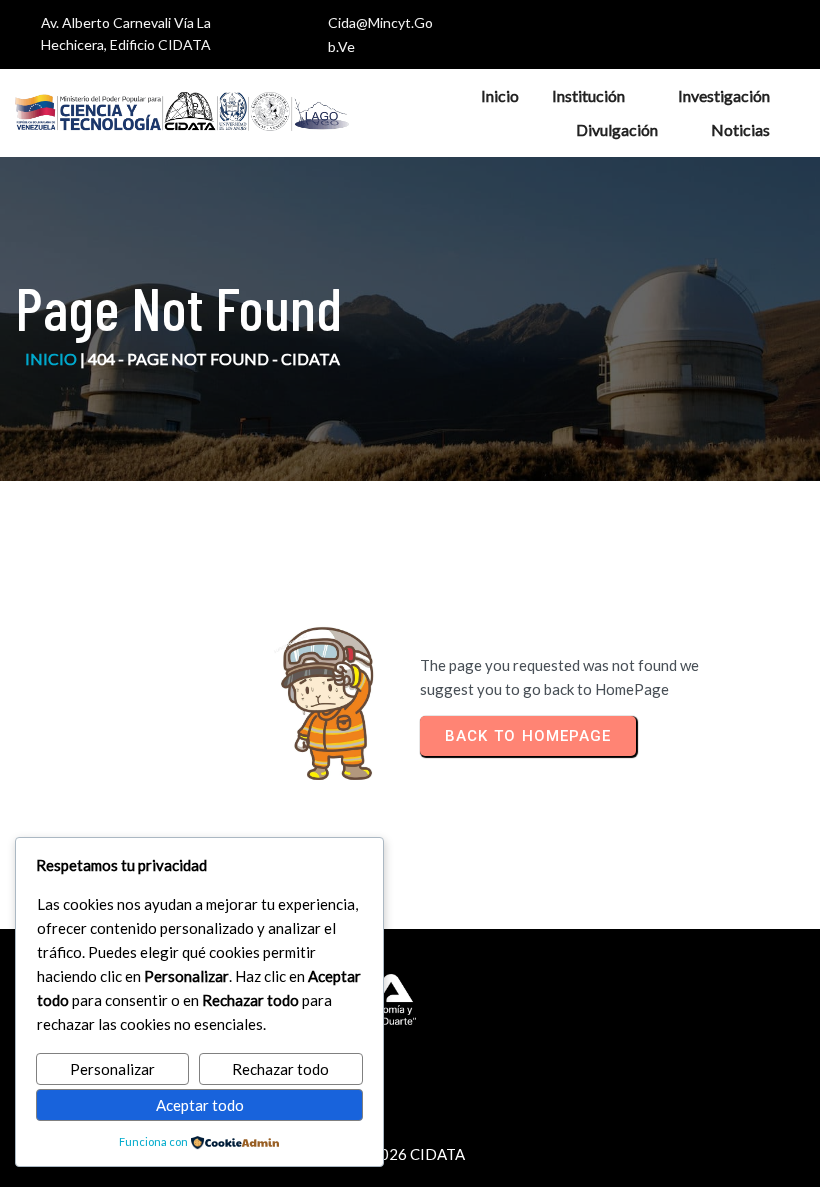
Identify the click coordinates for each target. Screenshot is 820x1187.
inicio (51, 358)
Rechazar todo (280, 1069)
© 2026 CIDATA (410, 1154)
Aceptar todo (200, 1105)
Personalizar (112, 1069)
